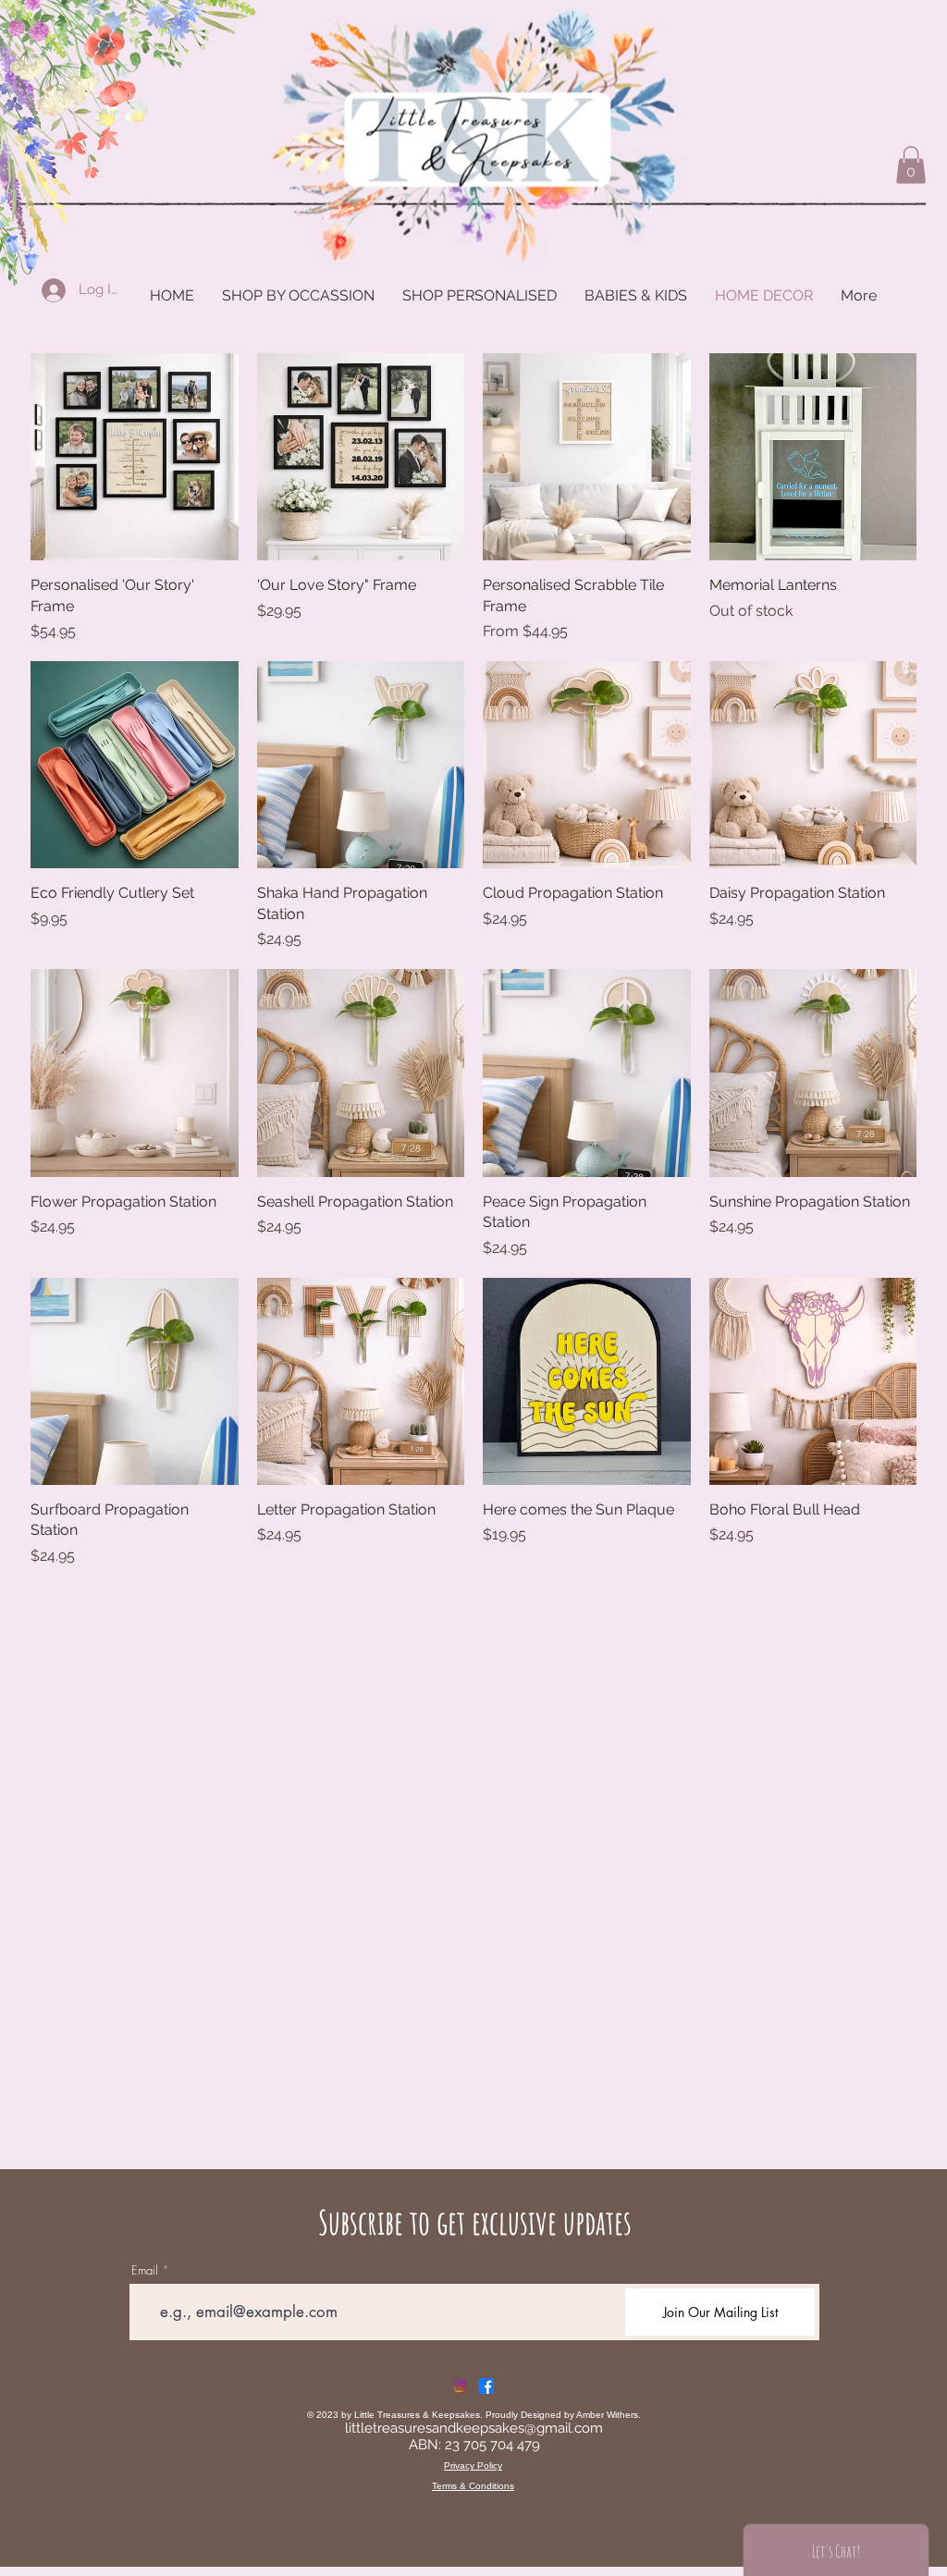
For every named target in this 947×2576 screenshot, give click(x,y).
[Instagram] (460, 2386)
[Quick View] (135, 457)
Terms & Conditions (473, 2486)
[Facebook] (486, 2386)
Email (145, 2270)
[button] (911, 165)
